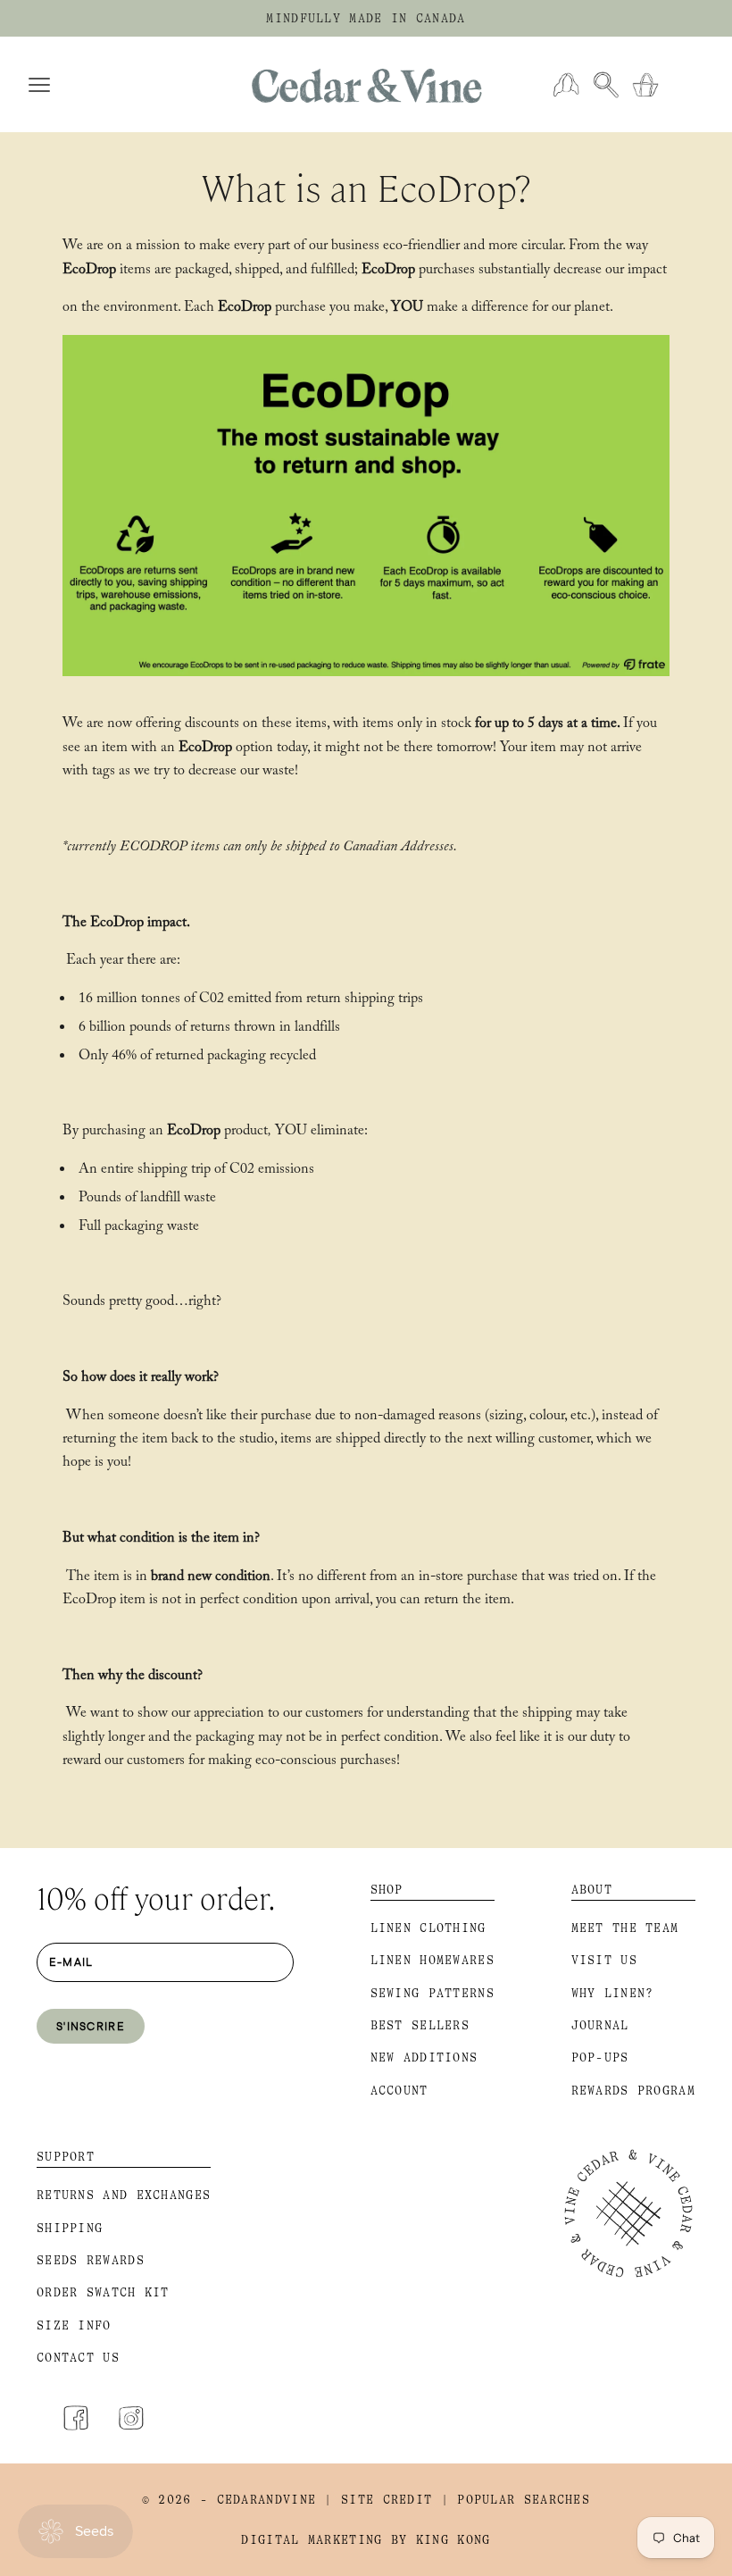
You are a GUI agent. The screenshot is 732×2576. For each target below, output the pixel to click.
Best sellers (420, 2025)
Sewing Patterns (433, 1993)
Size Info (74, 2325)
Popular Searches (524, 2500)
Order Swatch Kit (103, 2292)
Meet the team (625, 1928)
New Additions (424, 2057)
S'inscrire (91, 2026)
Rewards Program (634, 2091)
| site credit (378, 2500)
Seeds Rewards (91, 2260)
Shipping (70, 2228)
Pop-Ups (600, 2057)
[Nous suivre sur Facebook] (76, 2418)
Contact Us (78, 2358)
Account (399, 2091)
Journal (600, 2025)
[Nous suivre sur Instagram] (131, 2418)
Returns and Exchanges (124, 2195)
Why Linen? (613, 1993)
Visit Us (604, 1960)
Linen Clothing (428, 1928)
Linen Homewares (433, 1960)
